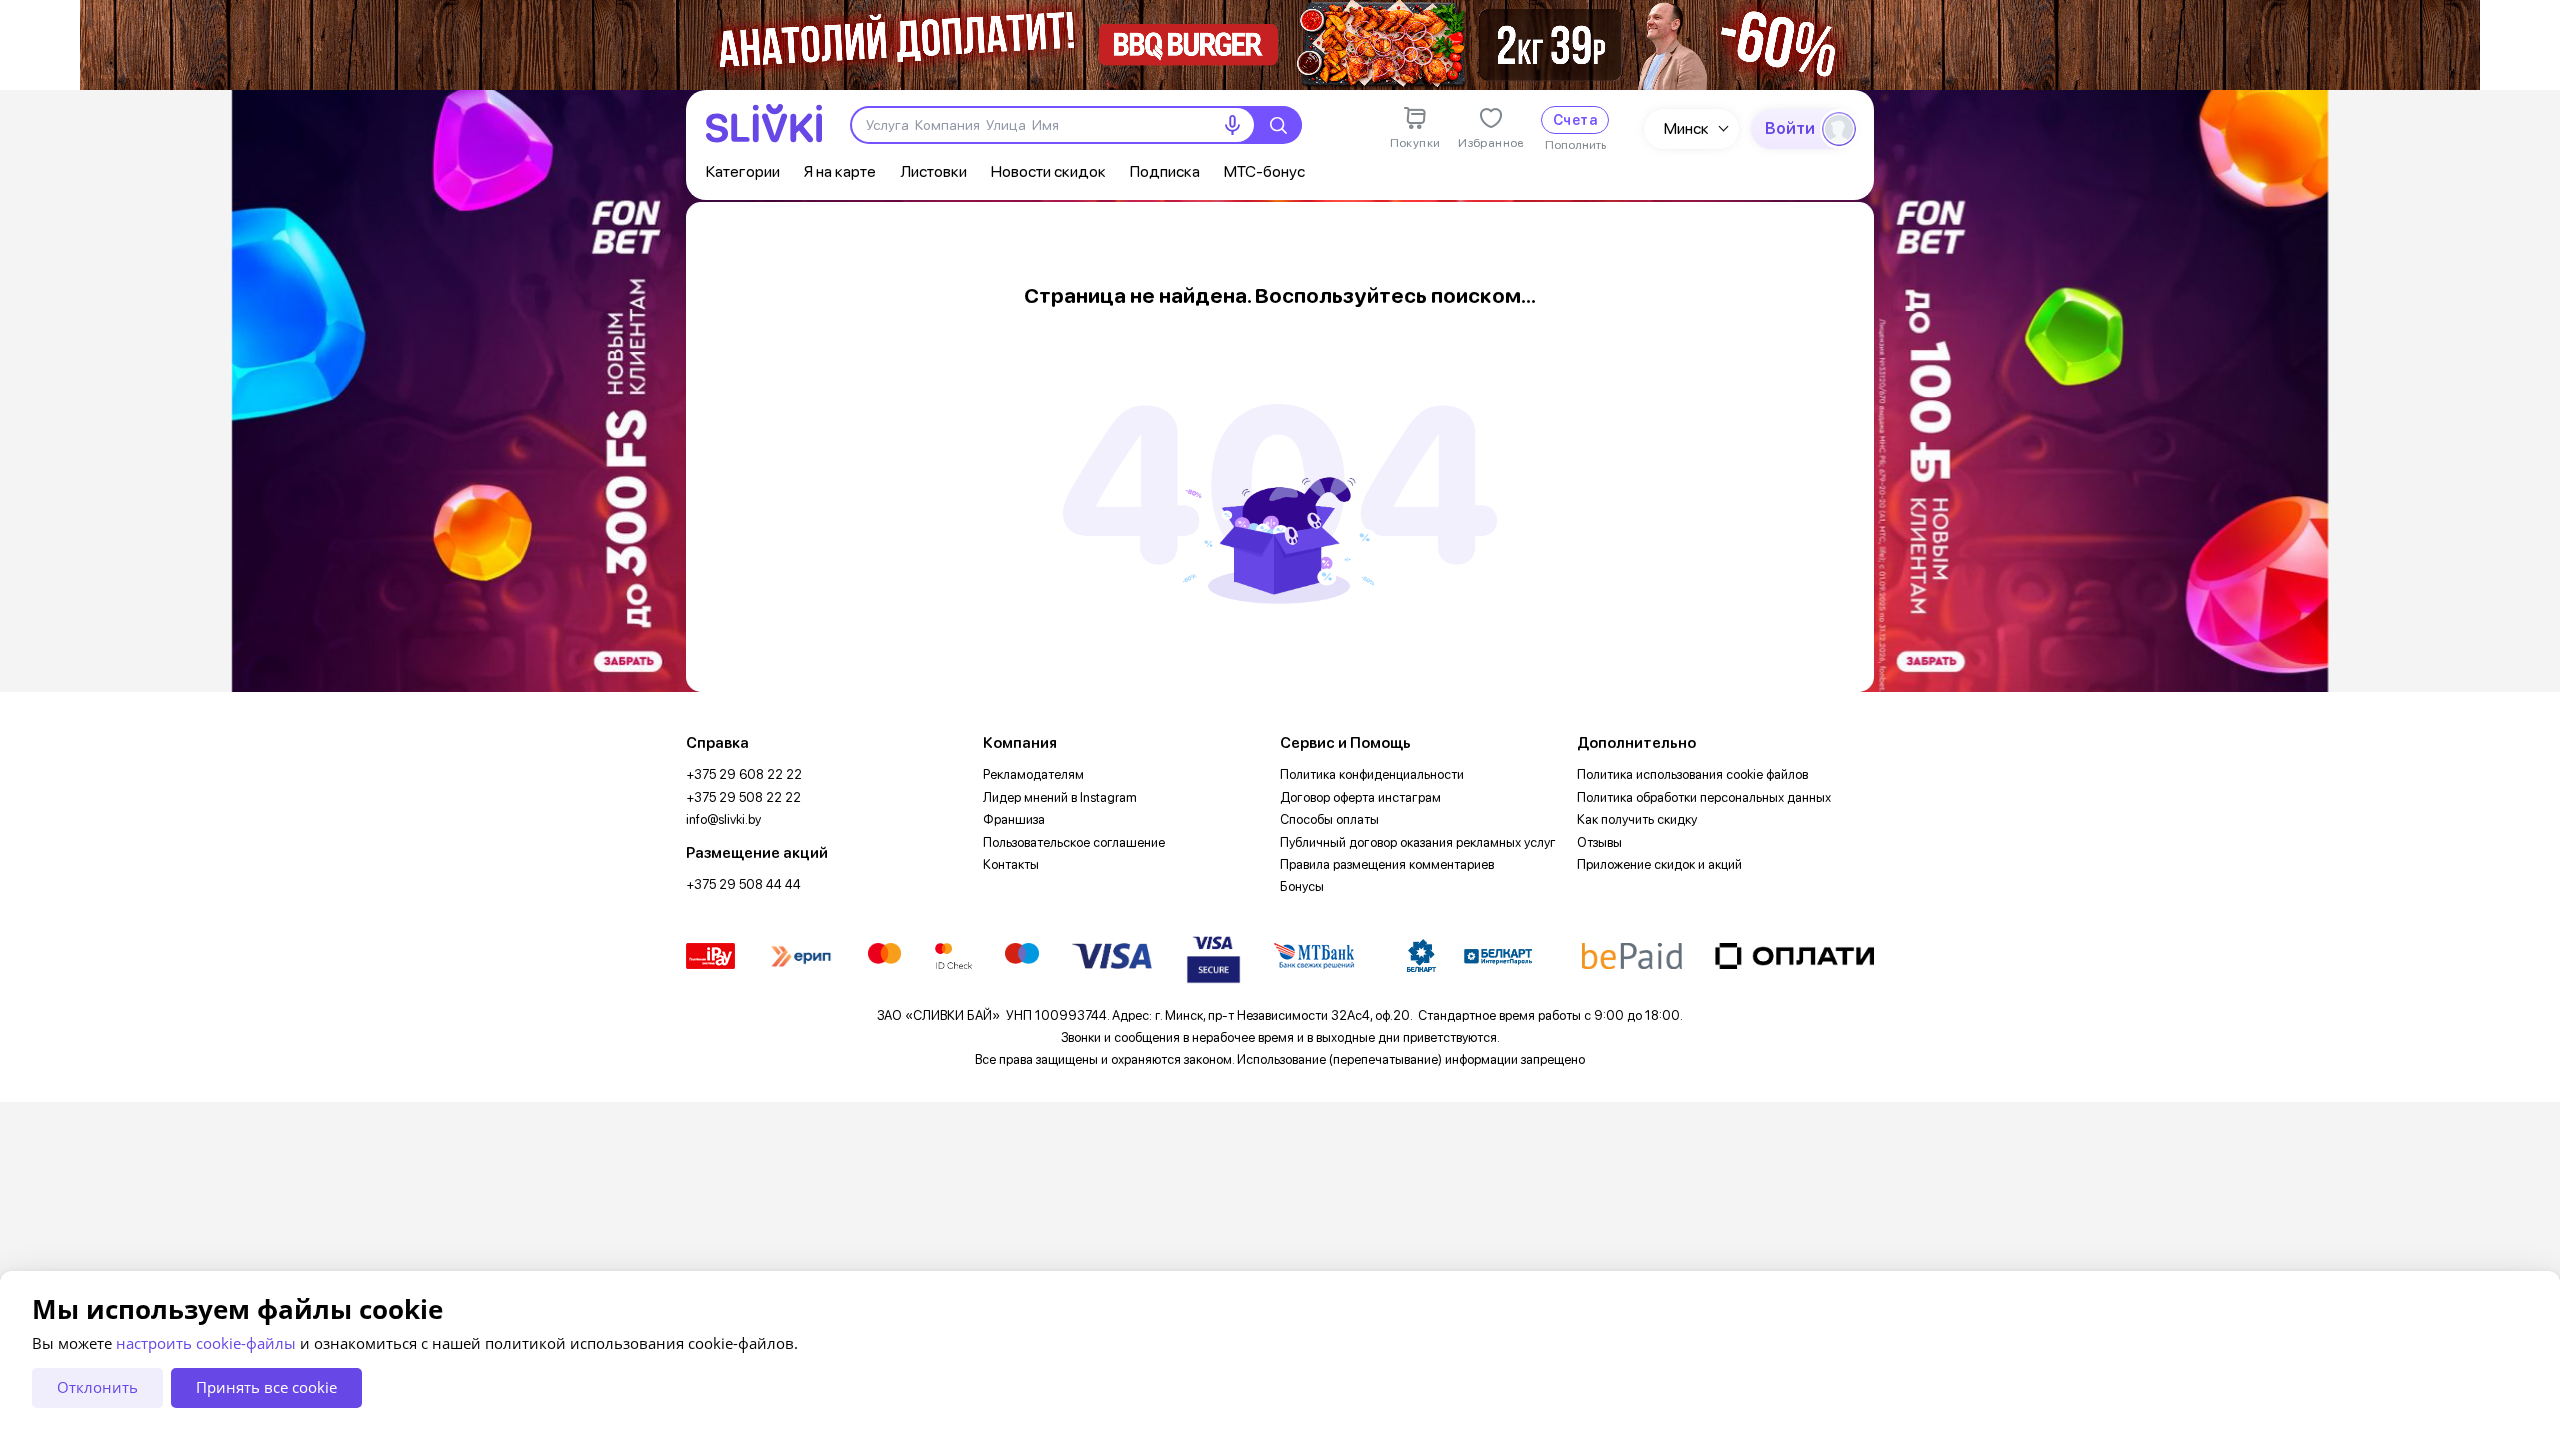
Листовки (933, 171)
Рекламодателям (1033, 774)
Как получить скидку (1637, 819)
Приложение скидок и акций (1659, 864)
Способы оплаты (1329, 819)
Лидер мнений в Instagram (1060, 797)
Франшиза (1014, 819)
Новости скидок (1048, 171)
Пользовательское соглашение (1074, 842)
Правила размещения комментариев (1387, 864)
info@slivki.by (723, 819)
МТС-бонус (1264, 171)
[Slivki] (764, 123)
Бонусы (1302, 886)
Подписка (1165, 171)
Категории (743, 171)
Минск (1686, 128)
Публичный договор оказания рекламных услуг (1418, 842)
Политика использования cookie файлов (1692, 774)
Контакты (1011, 864)
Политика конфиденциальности (1372, 774)
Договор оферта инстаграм (1360, 797)
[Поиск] (1278, 125)
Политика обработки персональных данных (1704, 797)
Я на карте (840, 171)
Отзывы (1599, 842)
